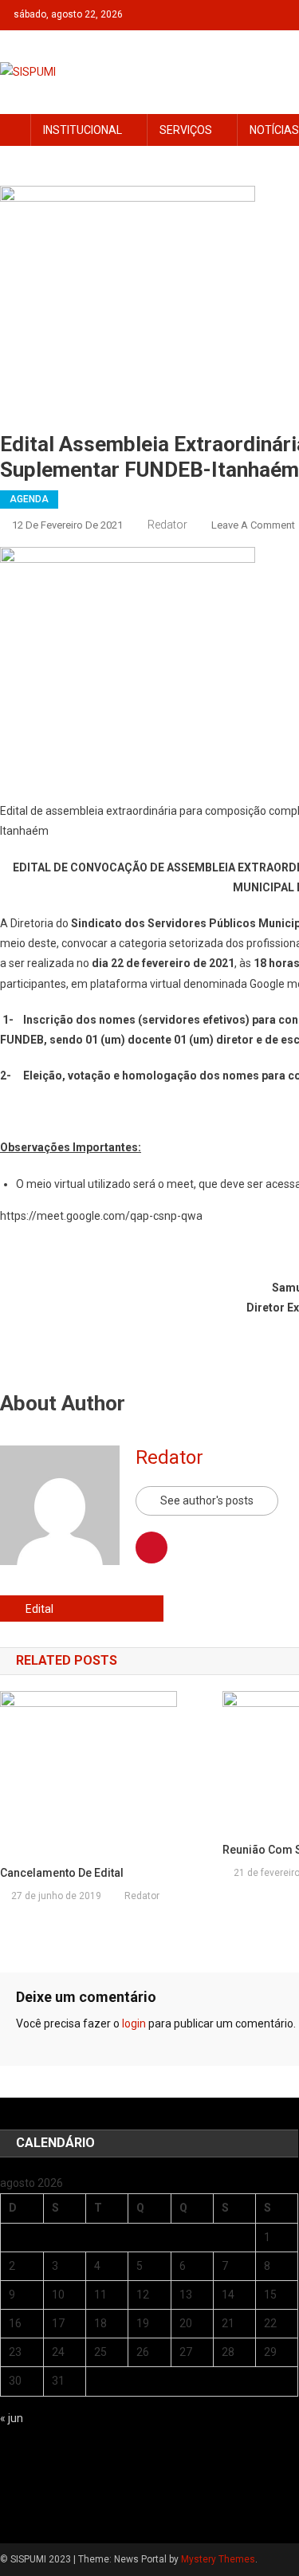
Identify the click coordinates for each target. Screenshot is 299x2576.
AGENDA (29, 499)
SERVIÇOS (186, 130)
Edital (39, 1609)
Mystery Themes (218, 2559)
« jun (12, 2418)
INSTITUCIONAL (83, 130)
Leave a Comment (253, 525)
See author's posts (207, 1500)
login (134, 2023)
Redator (167, 525)
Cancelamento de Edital (62, 1873)
